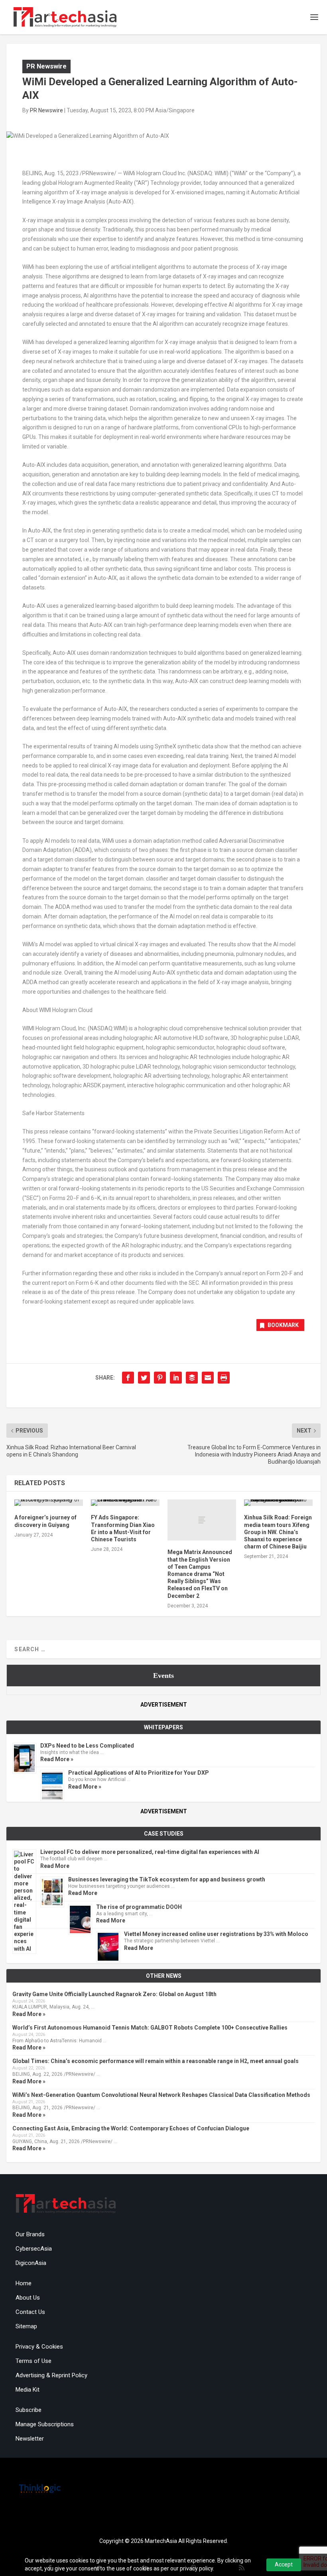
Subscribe (29, 2410)
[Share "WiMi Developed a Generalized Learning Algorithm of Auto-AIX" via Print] (224, 1378)
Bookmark (283, 1325)
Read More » (57, 1759)
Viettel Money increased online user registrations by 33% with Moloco (216, 1934)
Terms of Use (33, 2361)
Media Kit (28, 2390)
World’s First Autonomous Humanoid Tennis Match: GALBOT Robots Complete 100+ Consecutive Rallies (150, 2028)
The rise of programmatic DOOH (139, 1907)
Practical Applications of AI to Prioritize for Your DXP (139, 1773)
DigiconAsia (31, 2263)
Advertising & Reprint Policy (51, 2375)
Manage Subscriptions (45, 2424)
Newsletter (30, 2439)
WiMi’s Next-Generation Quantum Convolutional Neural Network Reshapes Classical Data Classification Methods (161, 2095)
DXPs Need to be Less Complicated (87, 1746)
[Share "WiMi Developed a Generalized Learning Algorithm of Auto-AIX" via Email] (208, 1378)
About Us (28, 2298)
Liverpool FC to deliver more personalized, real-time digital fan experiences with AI (150, 1852)
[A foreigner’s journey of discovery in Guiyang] (49, 1503)
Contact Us (30, 2312)
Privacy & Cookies (39, 2347)
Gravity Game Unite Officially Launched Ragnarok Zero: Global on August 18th (114, 1994)
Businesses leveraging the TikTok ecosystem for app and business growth (167, 1879)
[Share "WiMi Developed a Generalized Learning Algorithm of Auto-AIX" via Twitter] (144, 1378)
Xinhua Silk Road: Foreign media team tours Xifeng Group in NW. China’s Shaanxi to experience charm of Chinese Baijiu (278, 1532)
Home (24, 2283)
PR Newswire (46, 66)
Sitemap (26, 2326)
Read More (55, 1866)
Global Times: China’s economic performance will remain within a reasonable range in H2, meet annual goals (156, 2061)
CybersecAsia (34, 2249)
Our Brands (30, 2234)
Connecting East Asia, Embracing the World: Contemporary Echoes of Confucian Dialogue (131, 2128)
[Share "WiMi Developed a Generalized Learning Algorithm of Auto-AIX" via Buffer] (192, 1378)
